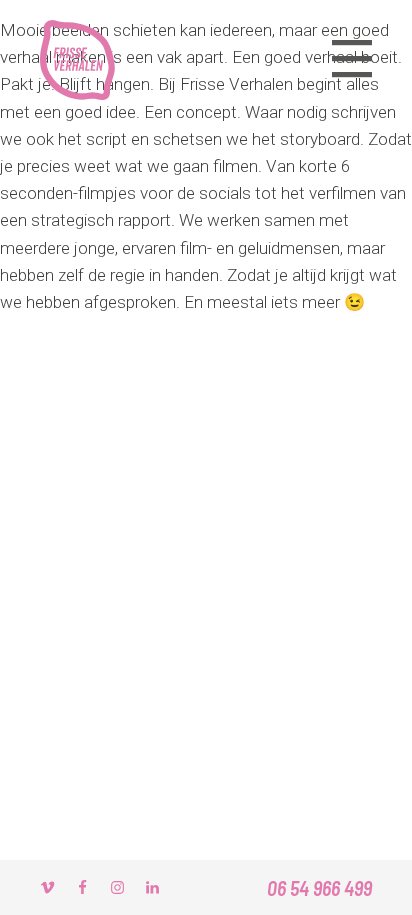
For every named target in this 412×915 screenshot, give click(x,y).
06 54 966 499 (319, 888)
